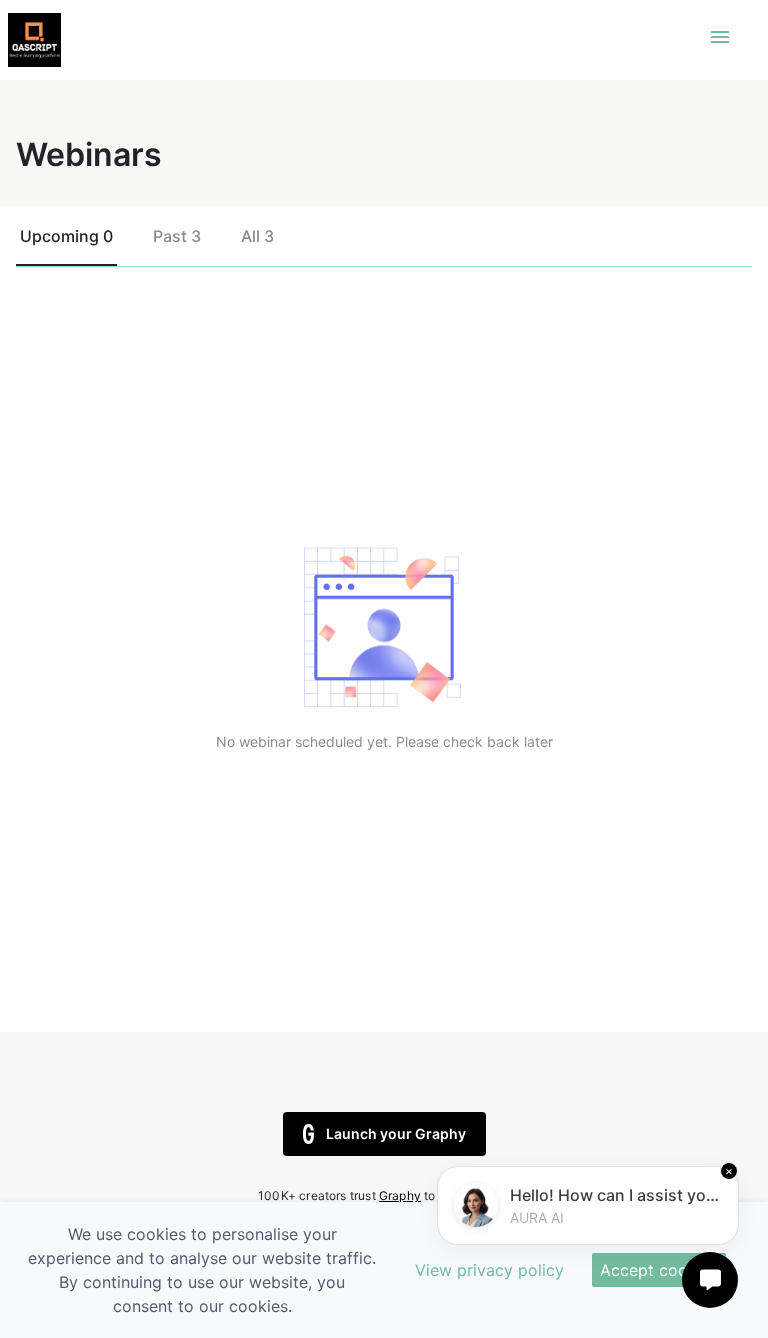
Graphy (400, 1195)
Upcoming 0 (66, 236)
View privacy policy (489, 1270)
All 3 (257, 236)
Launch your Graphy (396, 1133)
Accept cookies (659, 1270)
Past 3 (177, 236)
